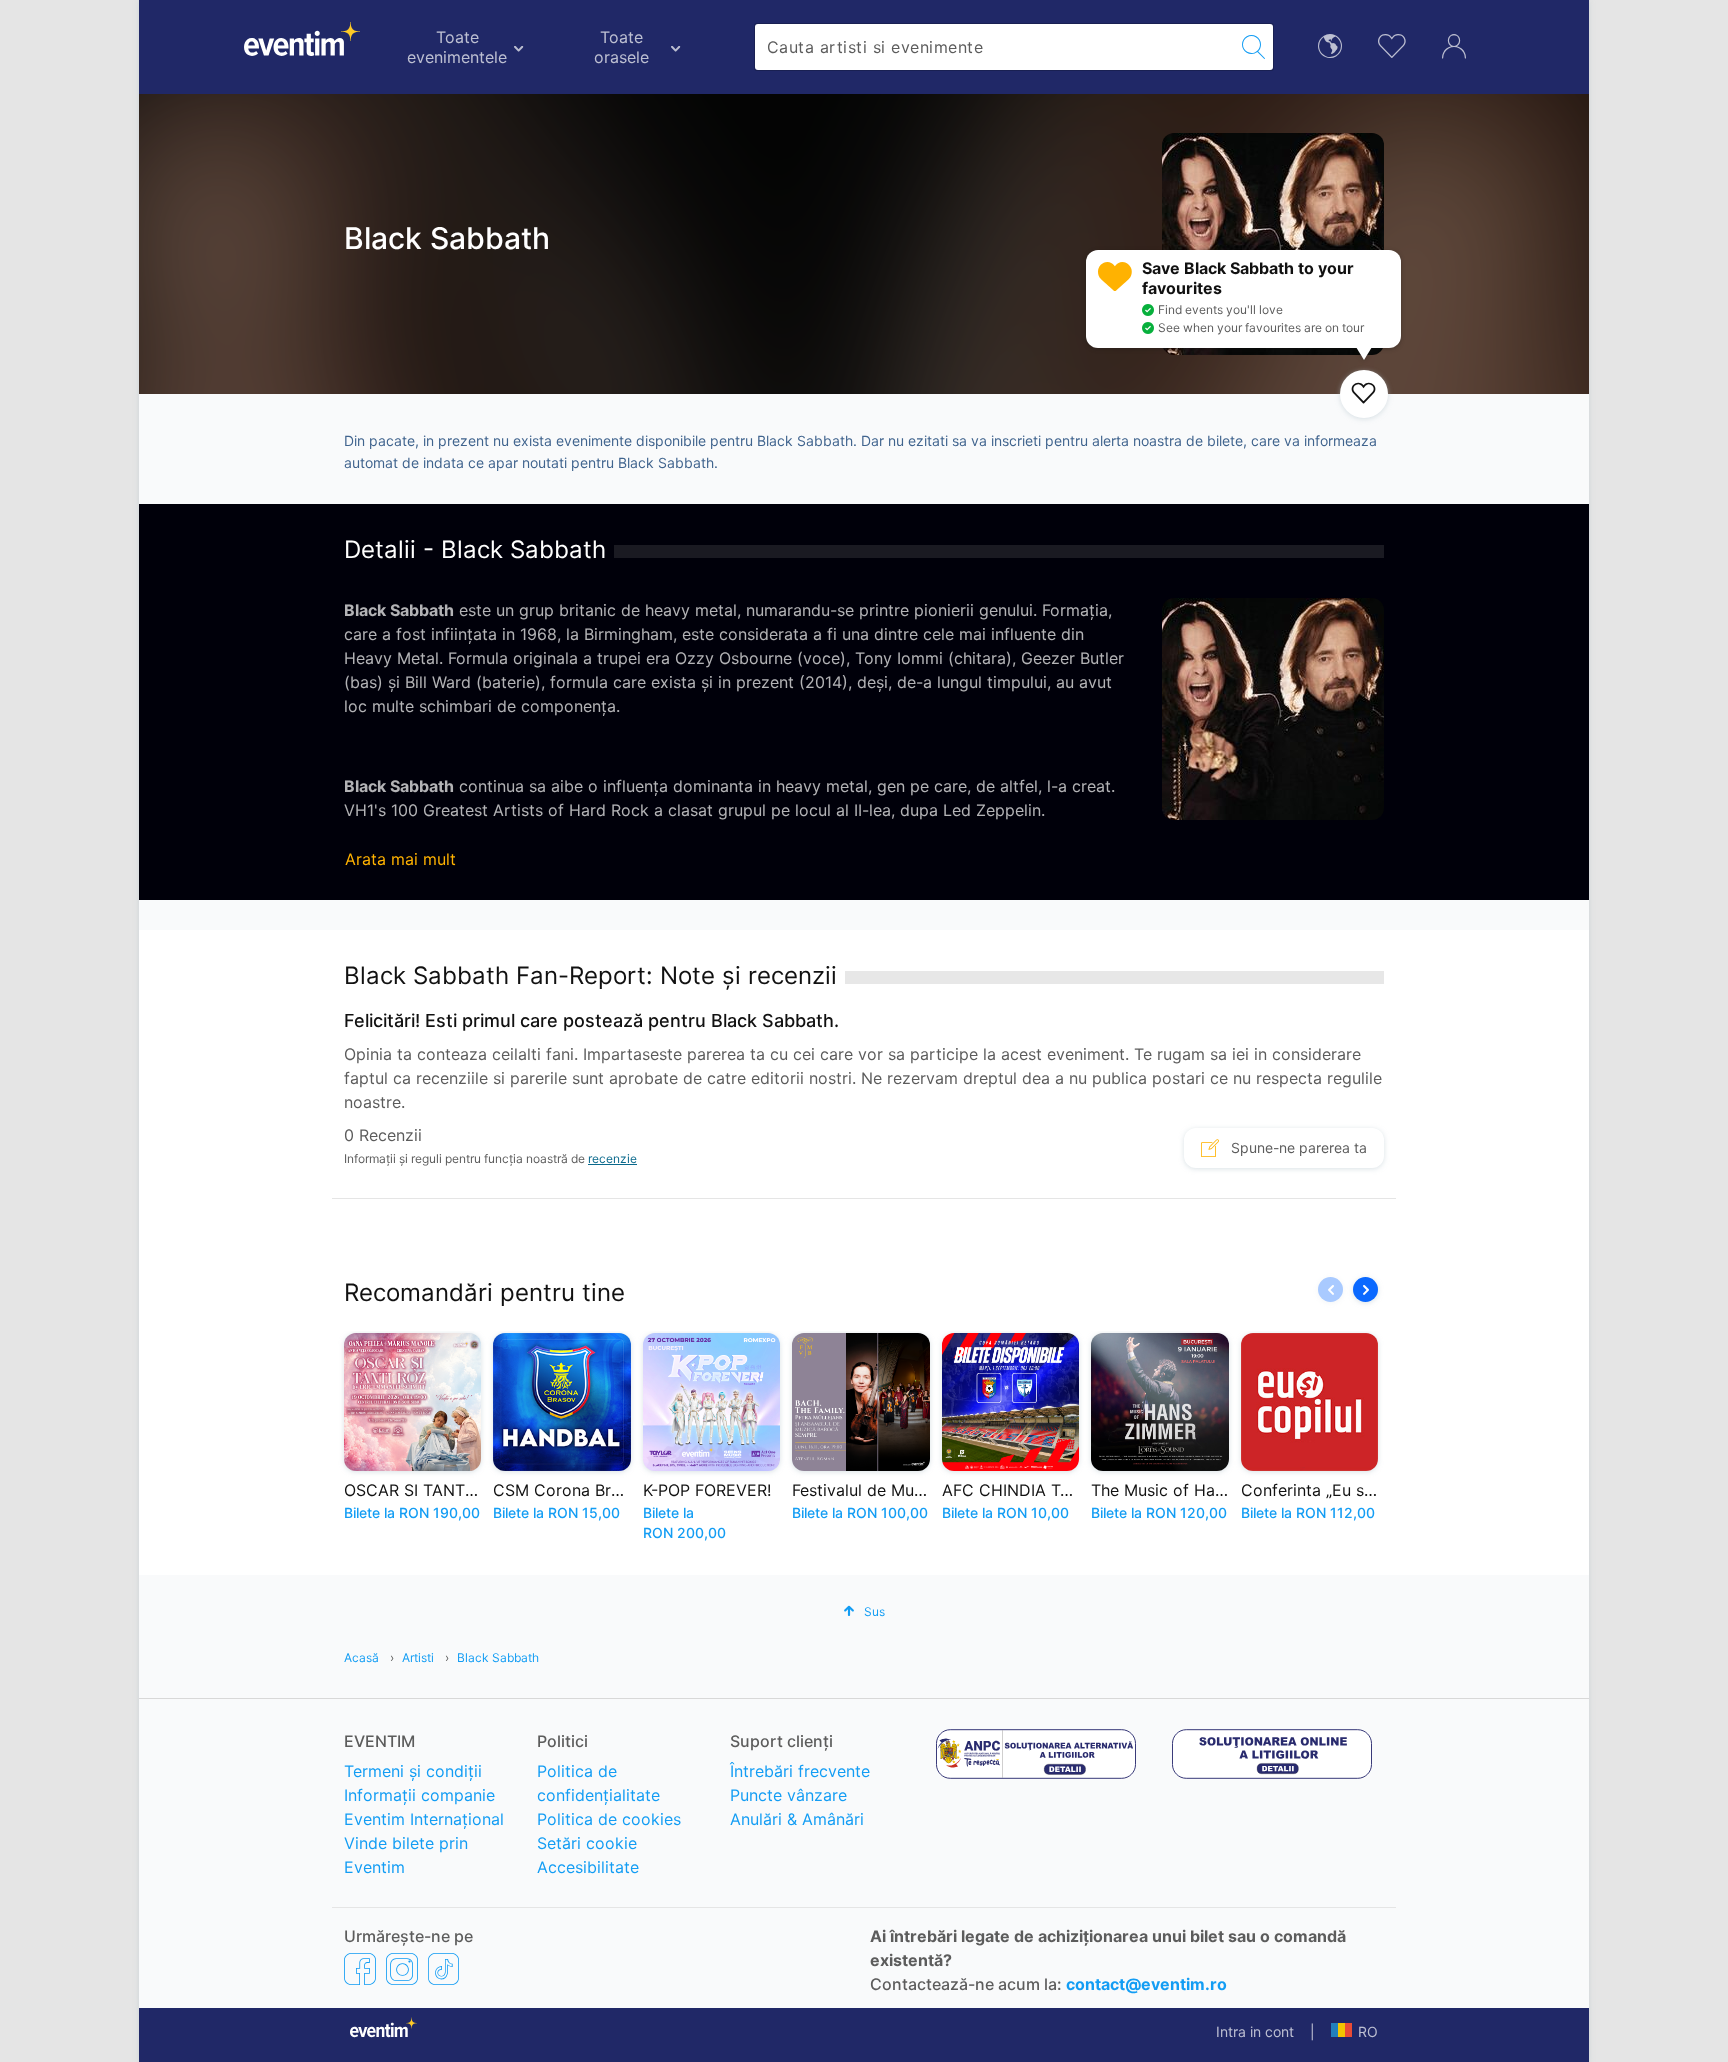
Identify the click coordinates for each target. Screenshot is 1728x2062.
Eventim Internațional (424, 1819)
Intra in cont (1255, 2031)
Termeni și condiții (413, 1771)
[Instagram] (402, 1969)
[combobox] (994, 47)
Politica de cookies (609, 1819)
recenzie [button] (612, 1158)
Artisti (418, 1657)
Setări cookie (587, 1843)
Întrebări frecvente (800, 1771)
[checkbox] (1364, 394)
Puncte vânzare (788, 1795)
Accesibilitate (588, 1867)
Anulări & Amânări (797, 1819)
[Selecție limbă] (1330, 44)
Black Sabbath (498, 1657)
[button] (1365, 1289)
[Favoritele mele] (1392, 43)
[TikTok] (443, 1969)
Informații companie (419, 1795)
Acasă (361, 1657)
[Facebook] (360, 1969)
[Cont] (1454, 44)
